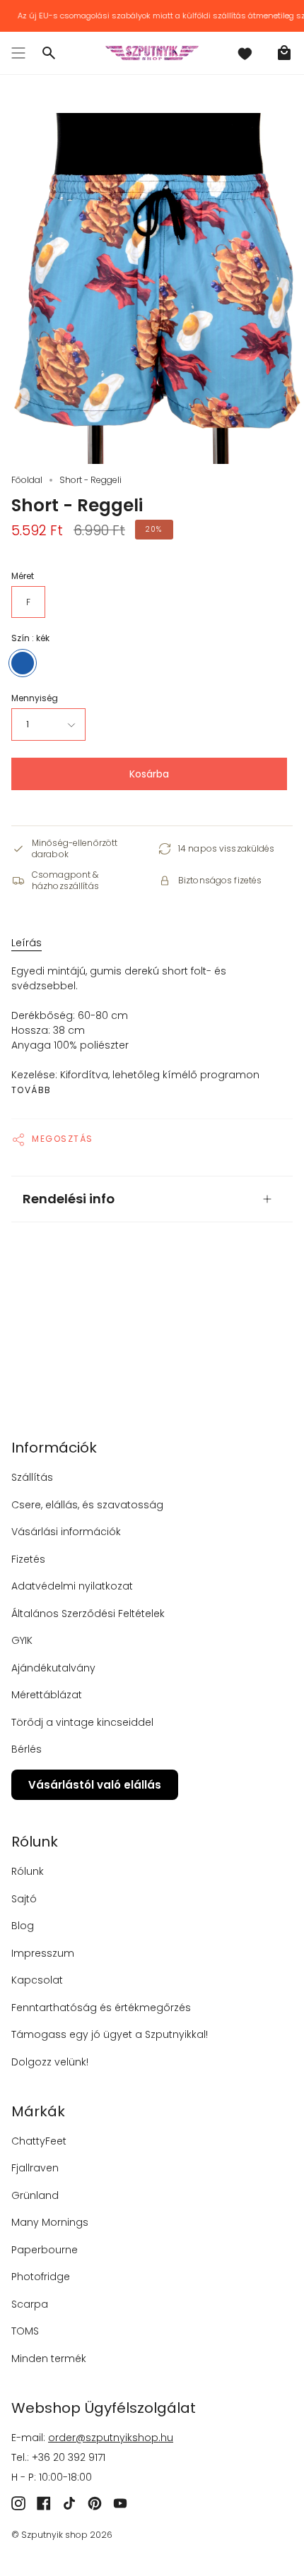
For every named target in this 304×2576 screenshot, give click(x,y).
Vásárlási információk (66, 1532)
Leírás (27, 943)
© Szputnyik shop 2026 (62, 2535)
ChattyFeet (39, 2141)
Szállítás (32, 1477)
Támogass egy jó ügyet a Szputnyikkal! (110, 2034)
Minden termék (49, 2359)
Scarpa (30, 2304)
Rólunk (28, 1871)
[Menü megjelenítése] (18, 53)
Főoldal (27, 480)
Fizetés (28, 1559)
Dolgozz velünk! (50, 2062)
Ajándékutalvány (53, 1668)
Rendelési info (69, 1199)
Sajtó (24, 1899)
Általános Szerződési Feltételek (88, 1614)
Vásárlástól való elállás (95, 1785)
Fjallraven (35, 2168)
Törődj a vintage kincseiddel (82, 1722)
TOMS (25, 2331)
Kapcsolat (37, 1980)
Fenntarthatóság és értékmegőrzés (101, 2008)
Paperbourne (45, 2250)
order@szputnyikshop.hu (111, 2438)
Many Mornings (50, 2222)
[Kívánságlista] (245, 53)
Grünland (35, 2195)
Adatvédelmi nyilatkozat (72, 1586)
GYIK (22, 1640)
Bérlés (27, 1749)
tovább (31, 1090)
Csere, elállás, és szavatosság (87, 1505)
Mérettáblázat (47, 1695)
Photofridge (41, 2277)
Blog (23, 1926)
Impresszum (43, 1953)
